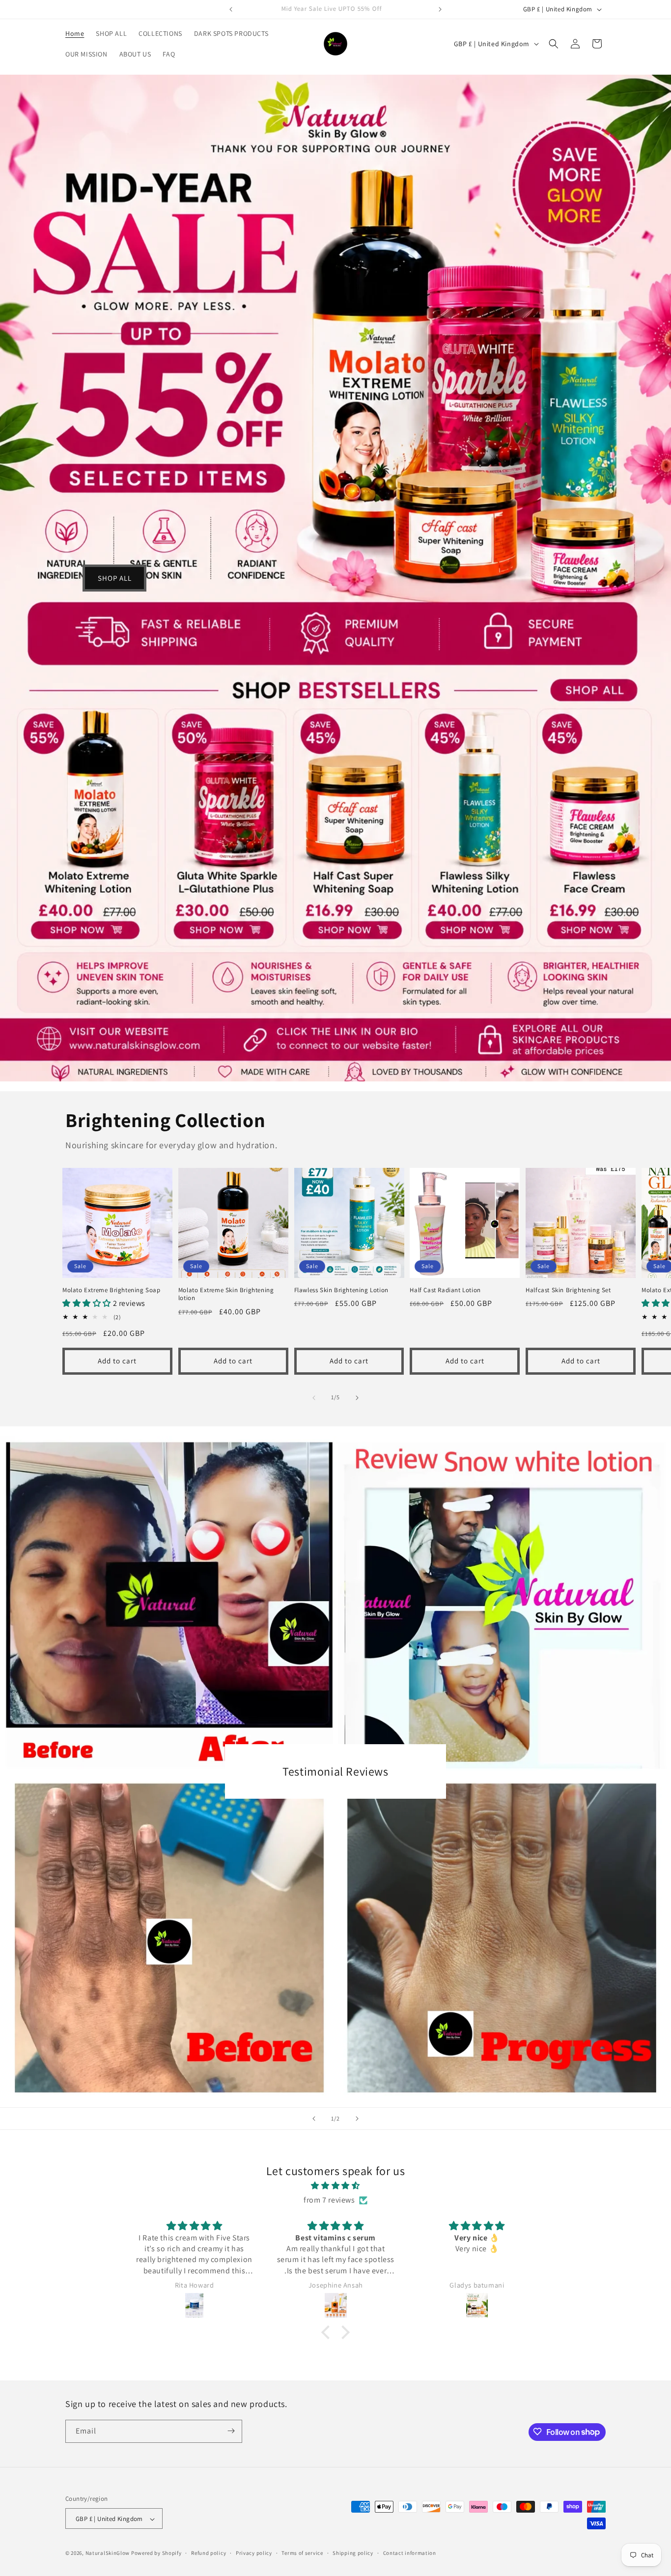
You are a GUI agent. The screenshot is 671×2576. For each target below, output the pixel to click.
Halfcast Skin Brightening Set (568, 1290)
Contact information (410, 2553)
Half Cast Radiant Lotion (445, 1290)
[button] (554, 44)
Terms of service (302, 2553)
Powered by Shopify (156, 2553)
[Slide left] (314, 1398)
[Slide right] (357, 1398)
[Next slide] (357, 2119)
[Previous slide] (314, 2119)
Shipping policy (353, 2553)
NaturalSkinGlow (108, 2553)
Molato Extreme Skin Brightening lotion (226, 1294)
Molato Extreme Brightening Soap (112, 1290)
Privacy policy (254, 2553)
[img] (335, 2186)
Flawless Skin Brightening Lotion (341, 1290)
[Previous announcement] (231, 9)
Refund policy (209, 2553)
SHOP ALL (115, 578)
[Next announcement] (440, 9)
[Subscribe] (231, 2431)
